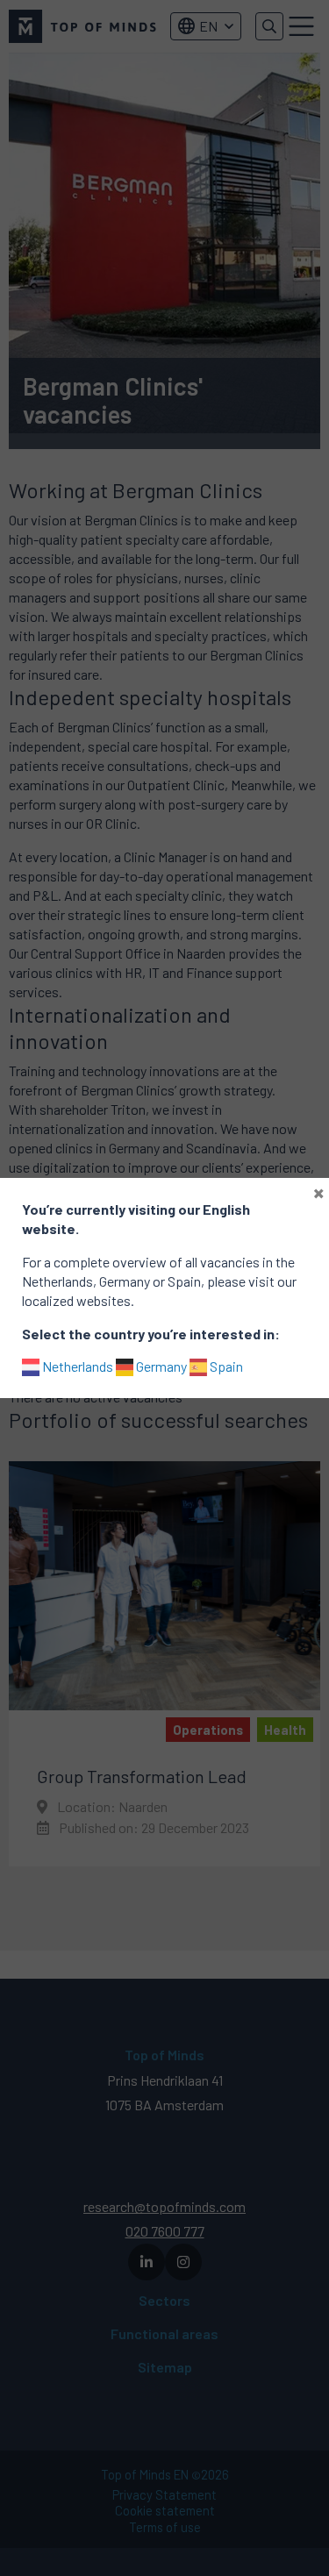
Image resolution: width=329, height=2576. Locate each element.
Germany (160, 1366)
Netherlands (76, 1366)
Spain (225, 1366)
